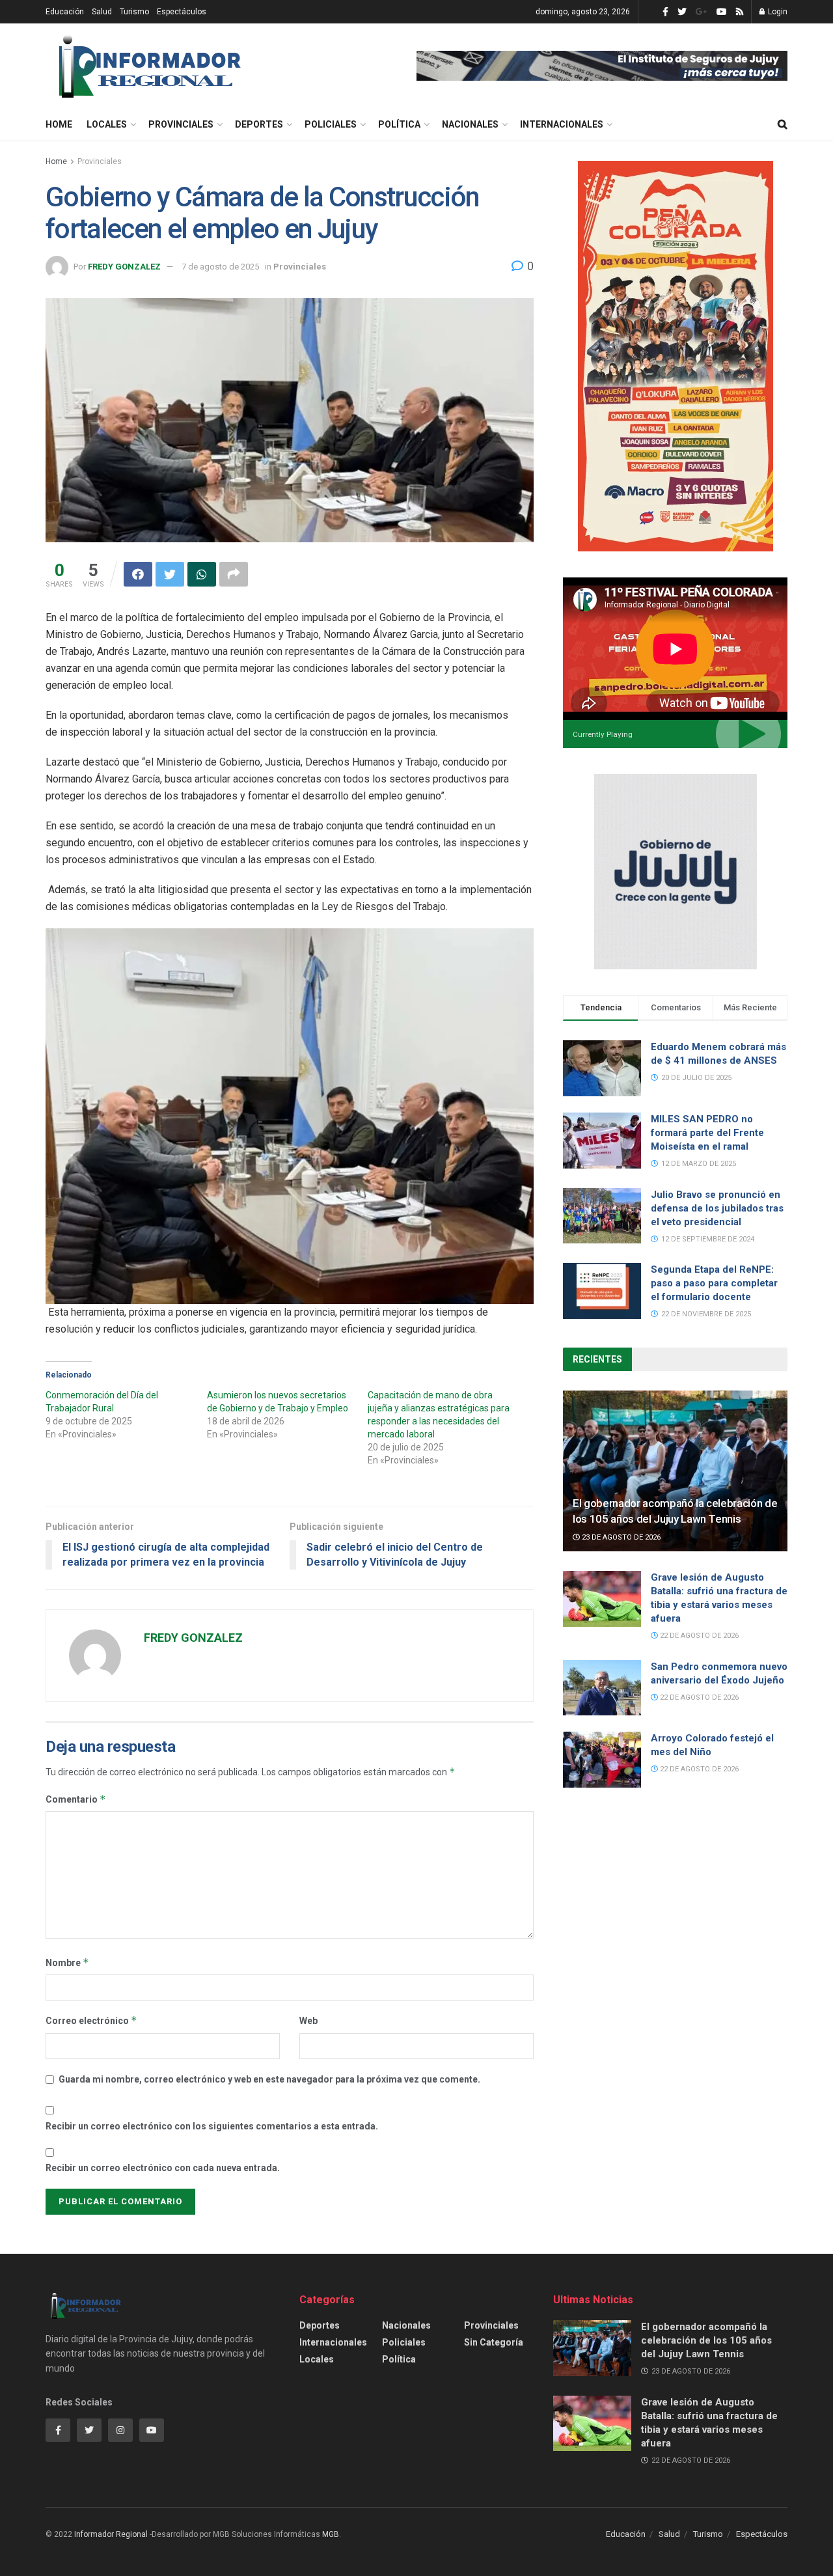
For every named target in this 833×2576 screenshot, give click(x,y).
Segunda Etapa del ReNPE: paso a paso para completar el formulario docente (714, 1283)
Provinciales (181, 124)
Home (59, 124)
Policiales (331, 124)
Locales (107, 124)
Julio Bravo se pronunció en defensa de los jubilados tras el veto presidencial (717, 1208)
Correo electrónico (91, 2020)
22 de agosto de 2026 (698, 1636)
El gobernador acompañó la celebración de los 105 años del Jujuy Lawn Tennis (706, 2340)
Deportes (259, 124)
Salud (102, 12)
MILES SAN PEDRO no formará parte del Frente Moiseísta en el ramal (707, 1133)
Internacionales (562, 124)
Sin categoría (494, 2342)
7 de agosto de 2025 (220, 267)
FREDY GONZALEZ (124, 267)
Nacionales (470, 124)
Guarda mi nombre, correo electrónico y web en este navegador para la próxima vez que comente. (269, 2079)
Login (777, 12)
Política (399, 124)
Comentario (76, 1799)
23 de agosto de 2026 (620, 1537)
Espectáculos (182, 12)
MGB (331, 2534)
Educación (65, 12)
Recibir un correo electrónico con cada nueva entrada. (163, 2168)
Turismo (134, 12)
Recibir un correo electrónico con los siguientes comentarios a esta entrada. (212, 2126)
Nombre (67, 1962)
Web (308, 2021)
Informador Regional (111, 2534)
